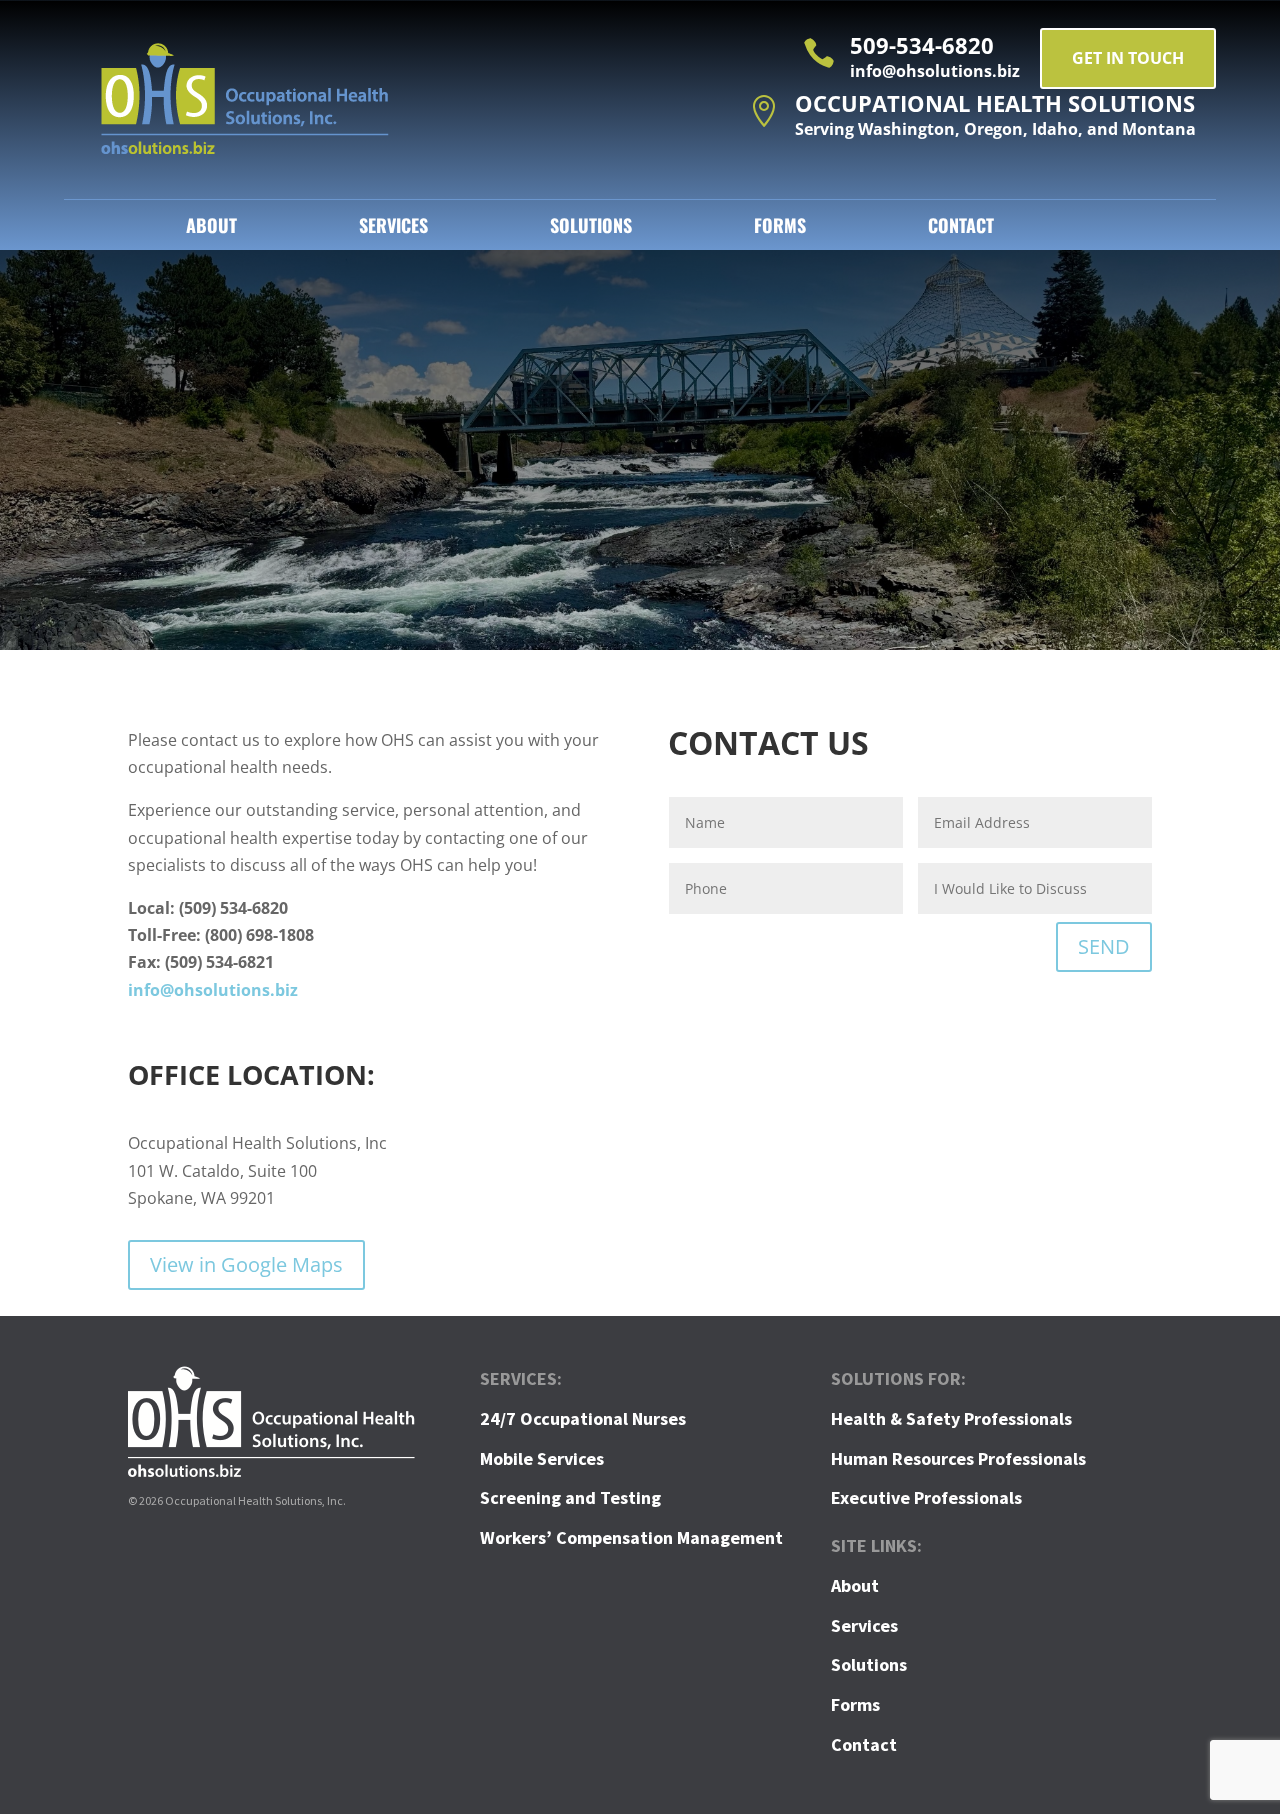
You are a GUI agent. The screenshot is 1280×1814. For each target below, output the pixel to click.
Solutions (591, 228)
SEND (1104, 946)
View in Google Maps (246, 1264)
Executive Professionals (926, 1497)
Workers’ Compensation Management (631, 1537)
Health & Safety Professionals (951, 1418)
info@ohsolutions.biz (213, 990)
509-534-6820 (922, 45)
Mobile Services (542, 1458)
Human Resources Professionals (958, 1458)
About (211, 228)
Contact (961, 228)
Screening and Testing (570, 1497)
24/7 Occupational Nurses (583, 1418)
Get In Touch (1128, 58)
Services (393, 228)
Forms (780, 228)
